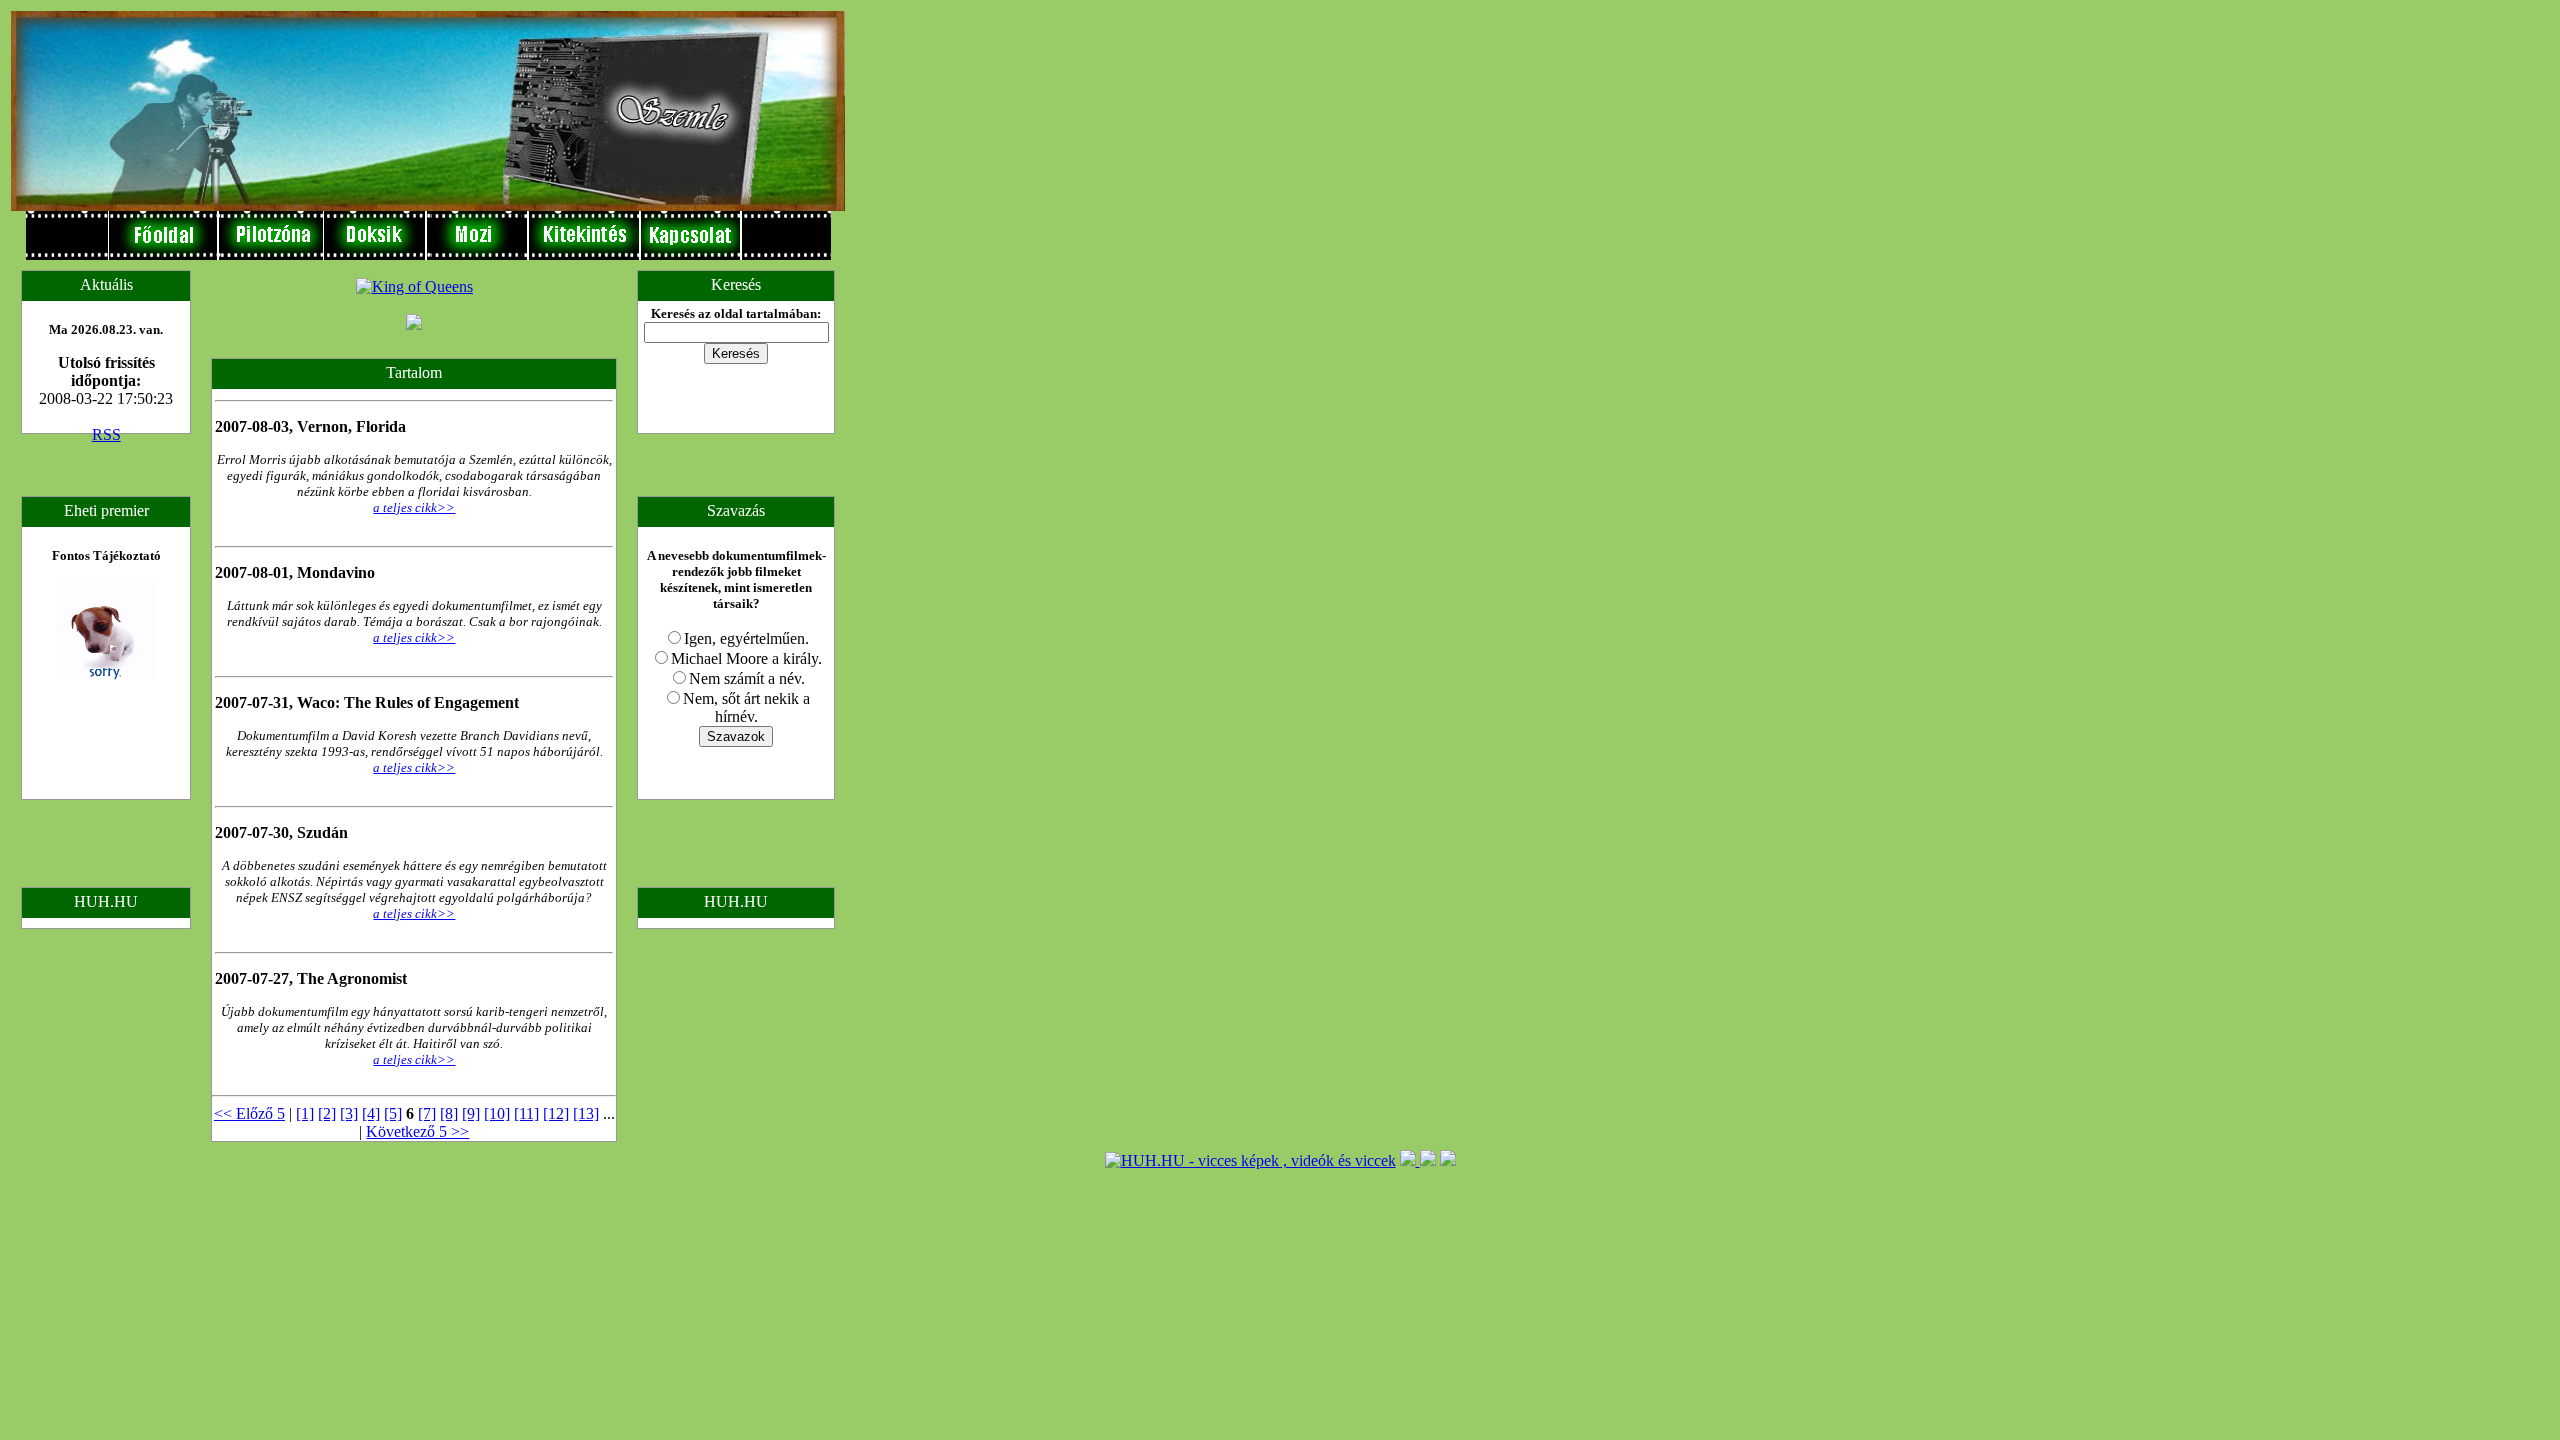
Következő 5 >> (417, 1131)
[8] (449, 1113)
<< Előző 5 (249, 1113)
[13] (586, 1113)
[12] (556, 1113)
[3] (349, 1113)
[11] (526, 1113)
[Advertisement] (909, 311)
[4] (371, 1113)
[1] (305, 1113)
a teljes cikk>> (414, 507)
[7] (427, 1113)
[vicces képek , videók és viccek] (1250, 1160)
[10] (497, 1113)
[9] (471, 1113)
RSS (106, 434)
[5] (393, 1113)
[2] (327, 1113)
